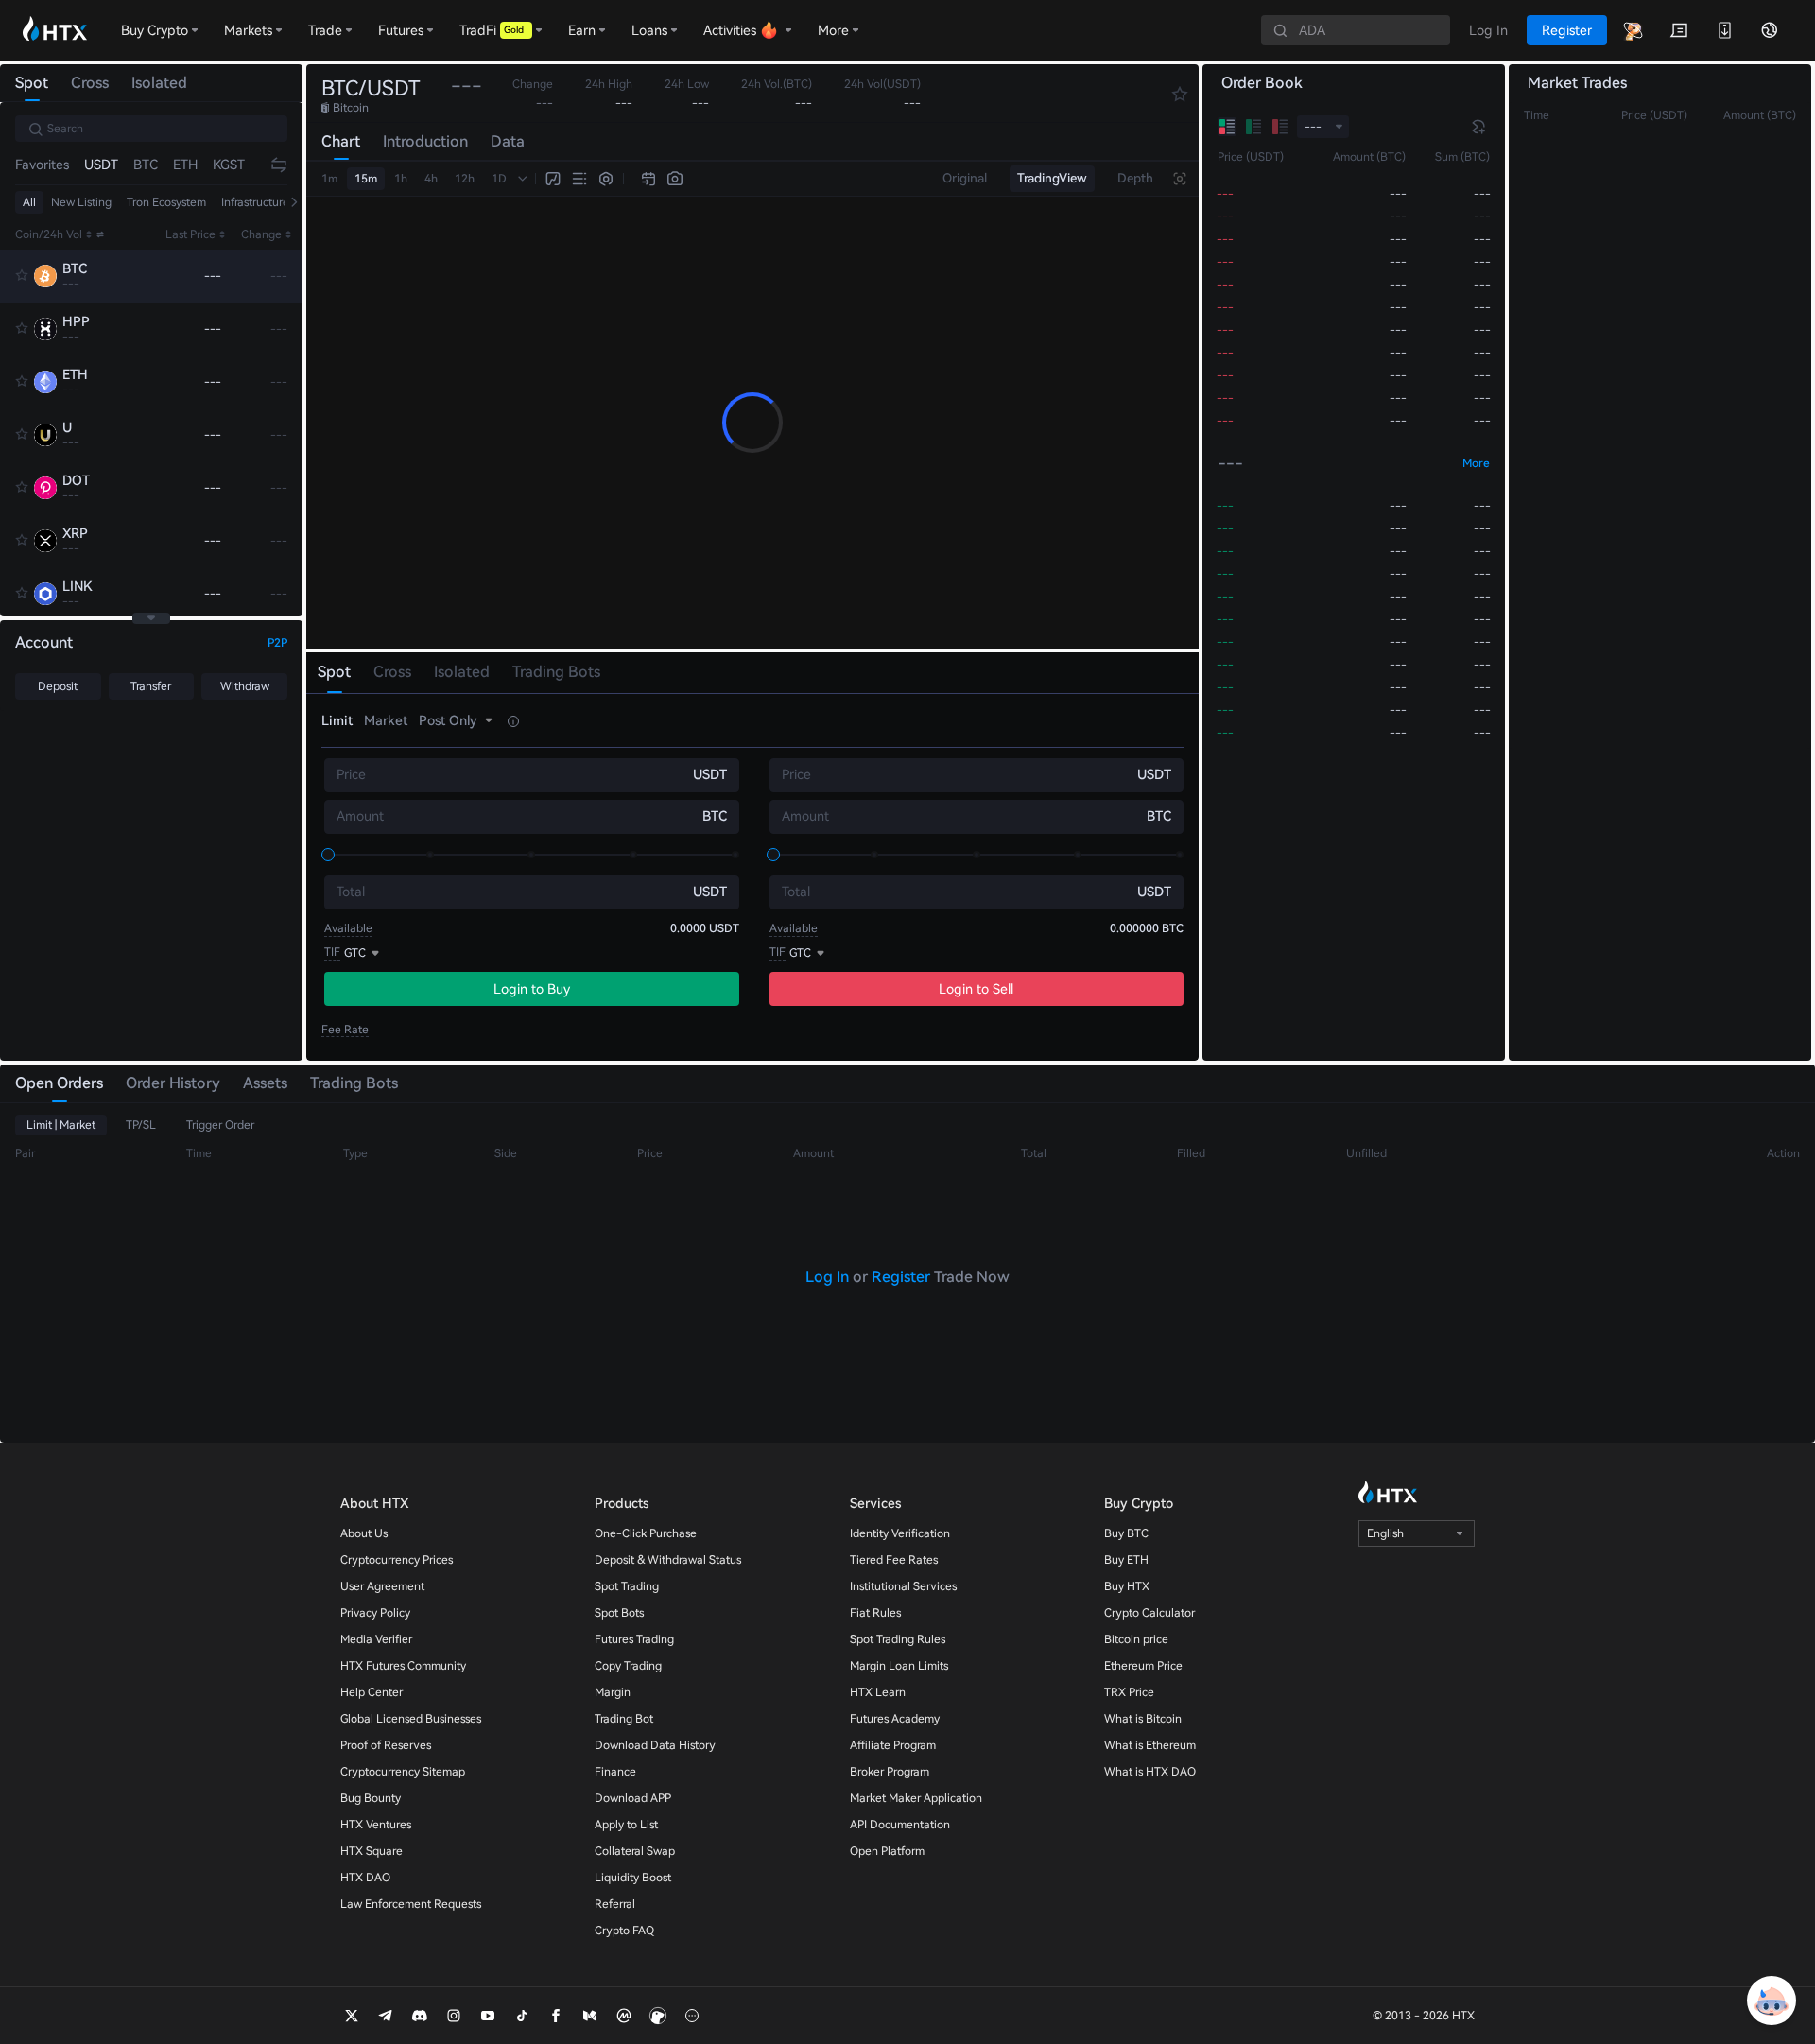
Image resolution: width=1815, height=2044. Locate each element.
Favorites (42, 165)
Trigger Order (220, 1125)
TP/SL (141, 1125)
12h (465, 179)
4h (431, 179)
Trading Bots (354, 1083)
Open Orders (59, 1083)
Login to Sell (976, 989)
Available (348, 928)
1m (329, 179)
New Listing (81, 202)
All (29, 202)
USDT (101, 165)
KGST (229, 165)
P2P (277, 643)
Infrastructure (255, 202)
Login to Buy (532, 989)
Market (386, 720)
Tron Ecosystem (166, 202)
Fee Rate (345, 1030)
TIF (332, 952)
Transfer (151, 686)
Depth (1135, 178)
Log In (827, 1277)
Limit (337, 720)
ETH (185, 165)
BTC (146, 165)
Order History (173, 1083)
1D (499, 179)
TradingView (1052, 178)
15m (366, 179)
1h (401, 179)
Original (965, 178)
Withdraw (245, 686)
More (1476, 463)
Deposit (58, 686)
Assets (265, 1083)
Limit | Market (61, 1125)
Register (901, 1277)
